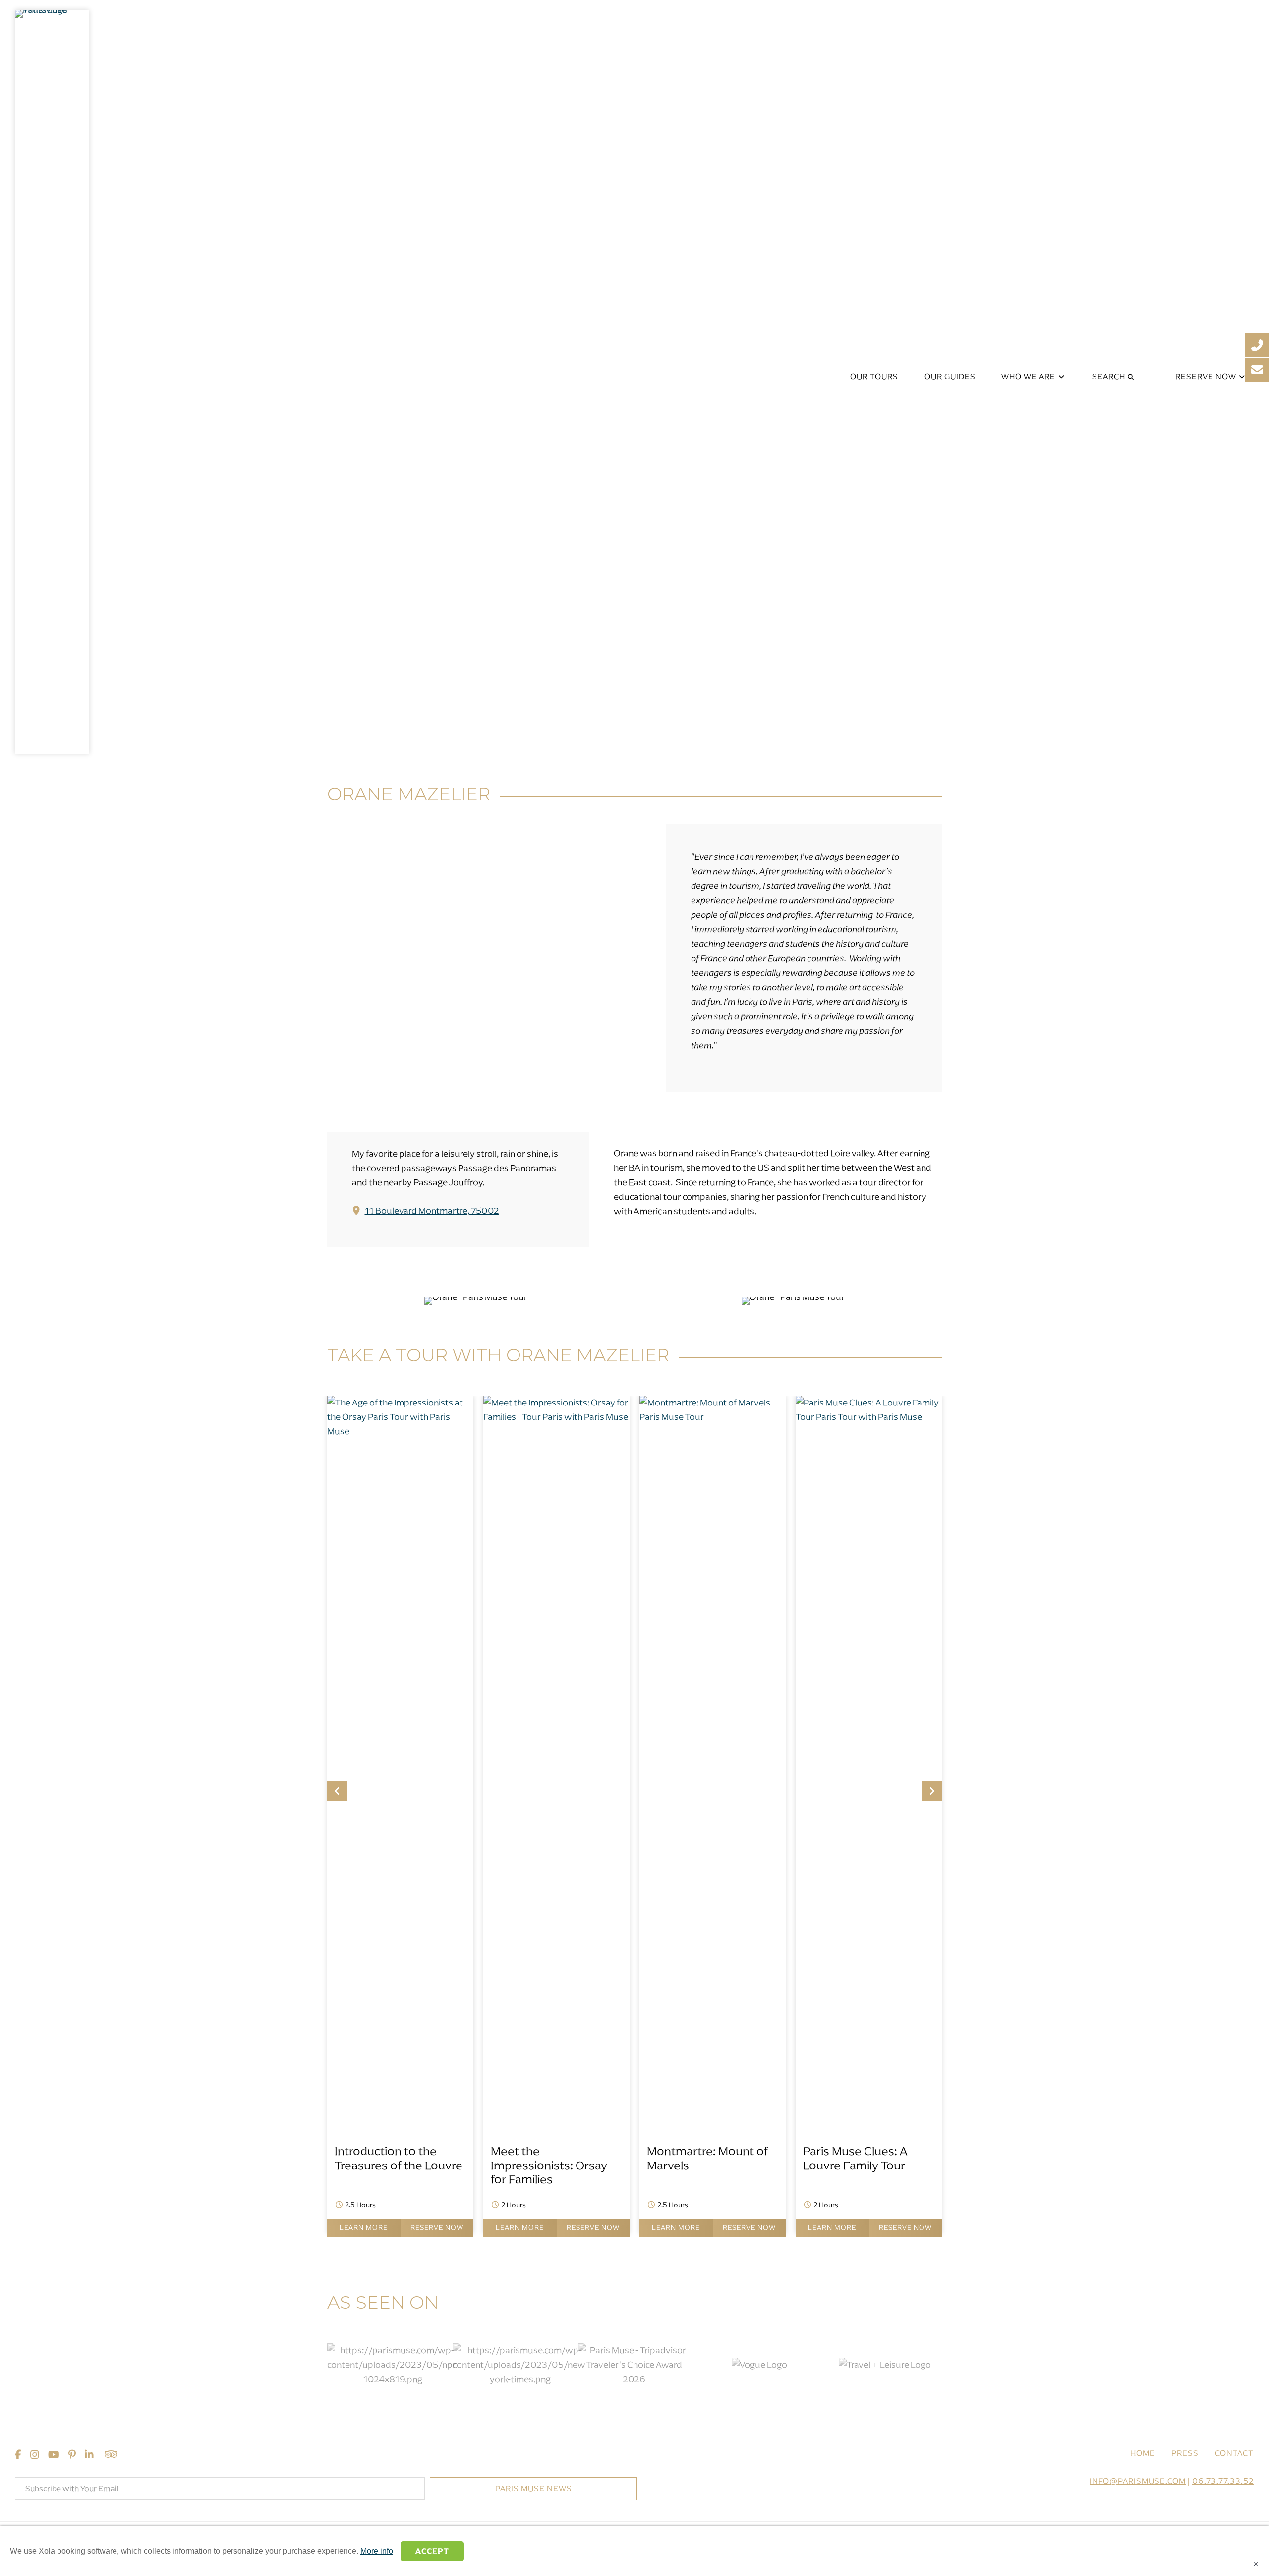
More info (377, 2551)
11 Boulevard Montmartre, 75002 (432, 1211)
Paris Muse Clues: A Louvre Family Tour (855, 2158)
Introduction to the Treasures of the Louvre (399, 2158)
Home (1143, 2453)
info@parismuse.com (1138, 2481)
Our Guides (950, 377)
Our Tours (874, 377)
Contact (1234, 2453)
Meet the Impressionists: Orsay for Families (549, 2165)
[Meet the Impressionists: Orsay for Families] (556, 1417)
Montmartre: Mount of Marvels (707, 2158)
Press (1185, 2453)
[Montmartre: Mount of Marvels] (713, 1417)
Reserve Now (1207, 377)
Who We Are (1029, 377)
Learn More (364, 2228)
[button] (337, 1791)
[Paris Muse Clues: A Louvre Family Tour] (869, 1417)
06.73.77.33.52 (1223, 2481)
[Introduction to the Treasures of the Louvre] (400, 1431)
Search (1110, 377)
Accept (432, 2551)
